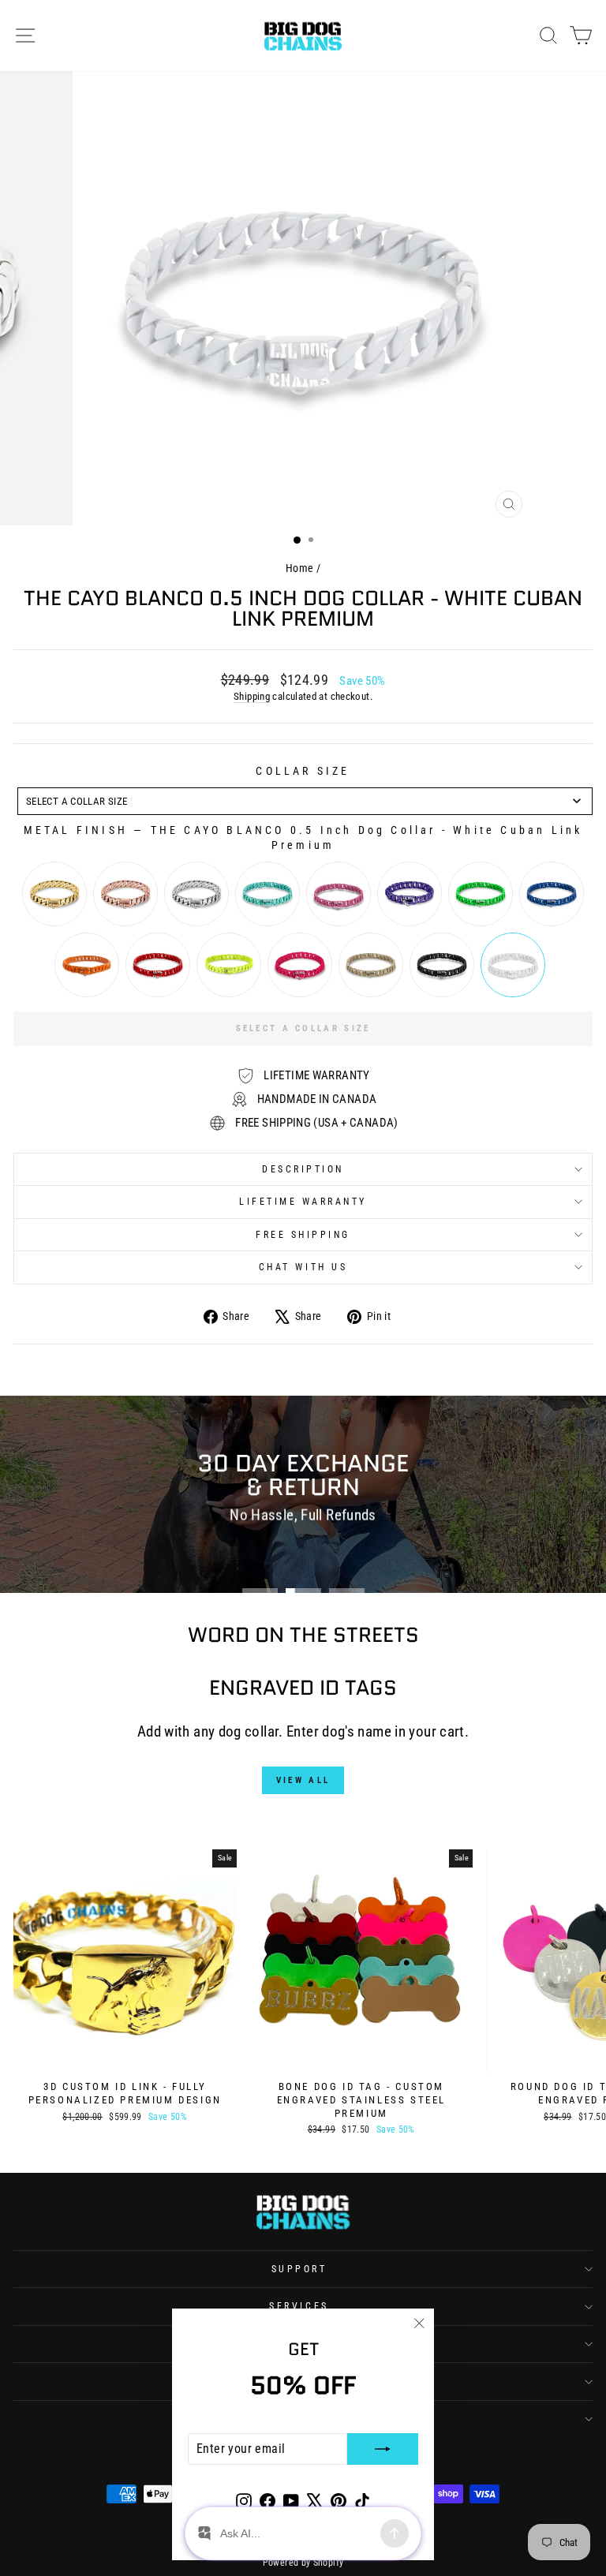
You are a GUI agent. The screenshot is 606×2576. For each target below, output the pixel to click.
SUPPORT (299, 2269)
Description (303, 1169)
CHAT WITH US (303, 1267)
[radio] (54, 894)
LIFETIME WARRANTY (303, 1202)
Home (299, 568)
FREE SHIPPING (303, 1235)
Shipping (252, 696)
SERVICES (299, 2306)
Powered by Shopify (303, 2563)
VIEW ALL (303, 1780)
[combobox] (305, 801)
